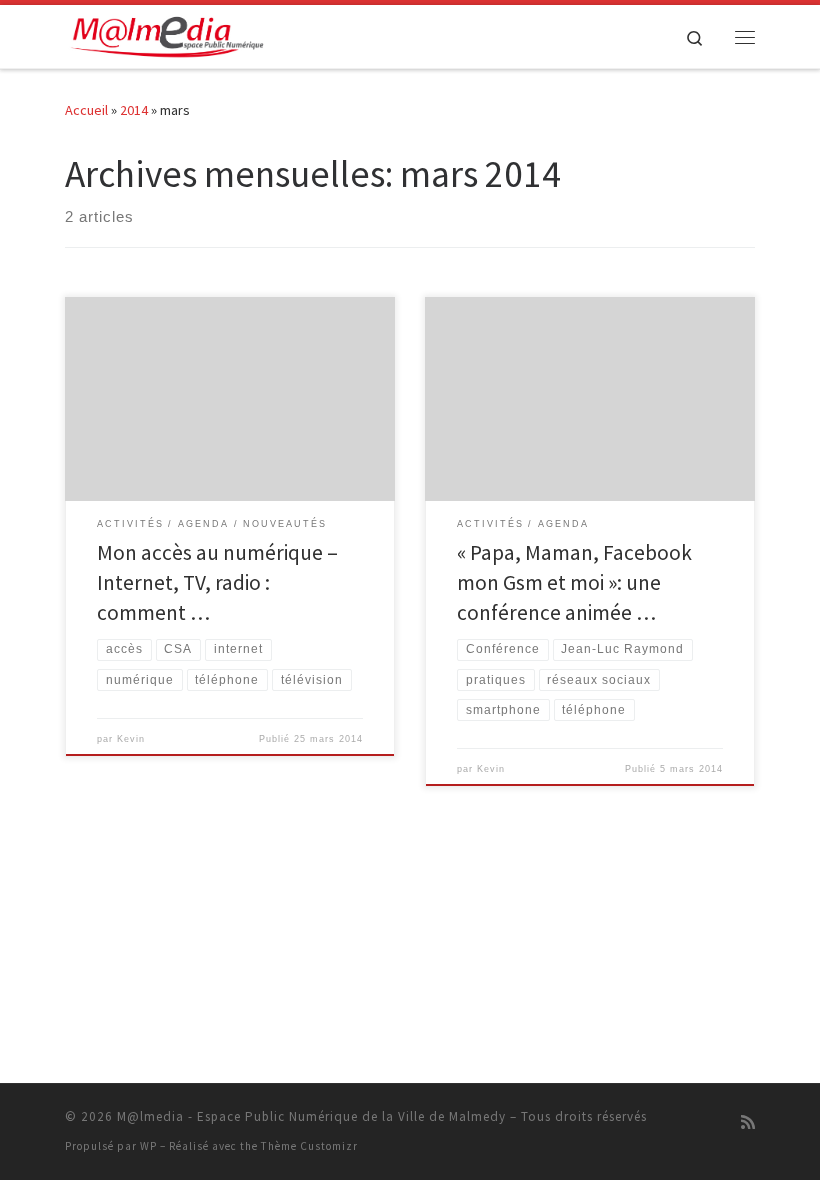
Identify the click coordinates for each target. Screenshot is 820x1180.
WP (148, 1146)
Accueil (86, 110)
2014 (134, 110)
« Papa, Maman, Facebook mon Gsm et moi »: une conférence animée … (574, 582)
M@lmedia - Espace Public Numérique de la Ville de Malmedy (311, 1116)
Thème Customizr (309, 1146)
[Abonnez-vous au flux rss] (748, 1122)
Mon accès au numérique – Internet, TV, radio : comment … (217, 582)
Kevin (131, 739)
